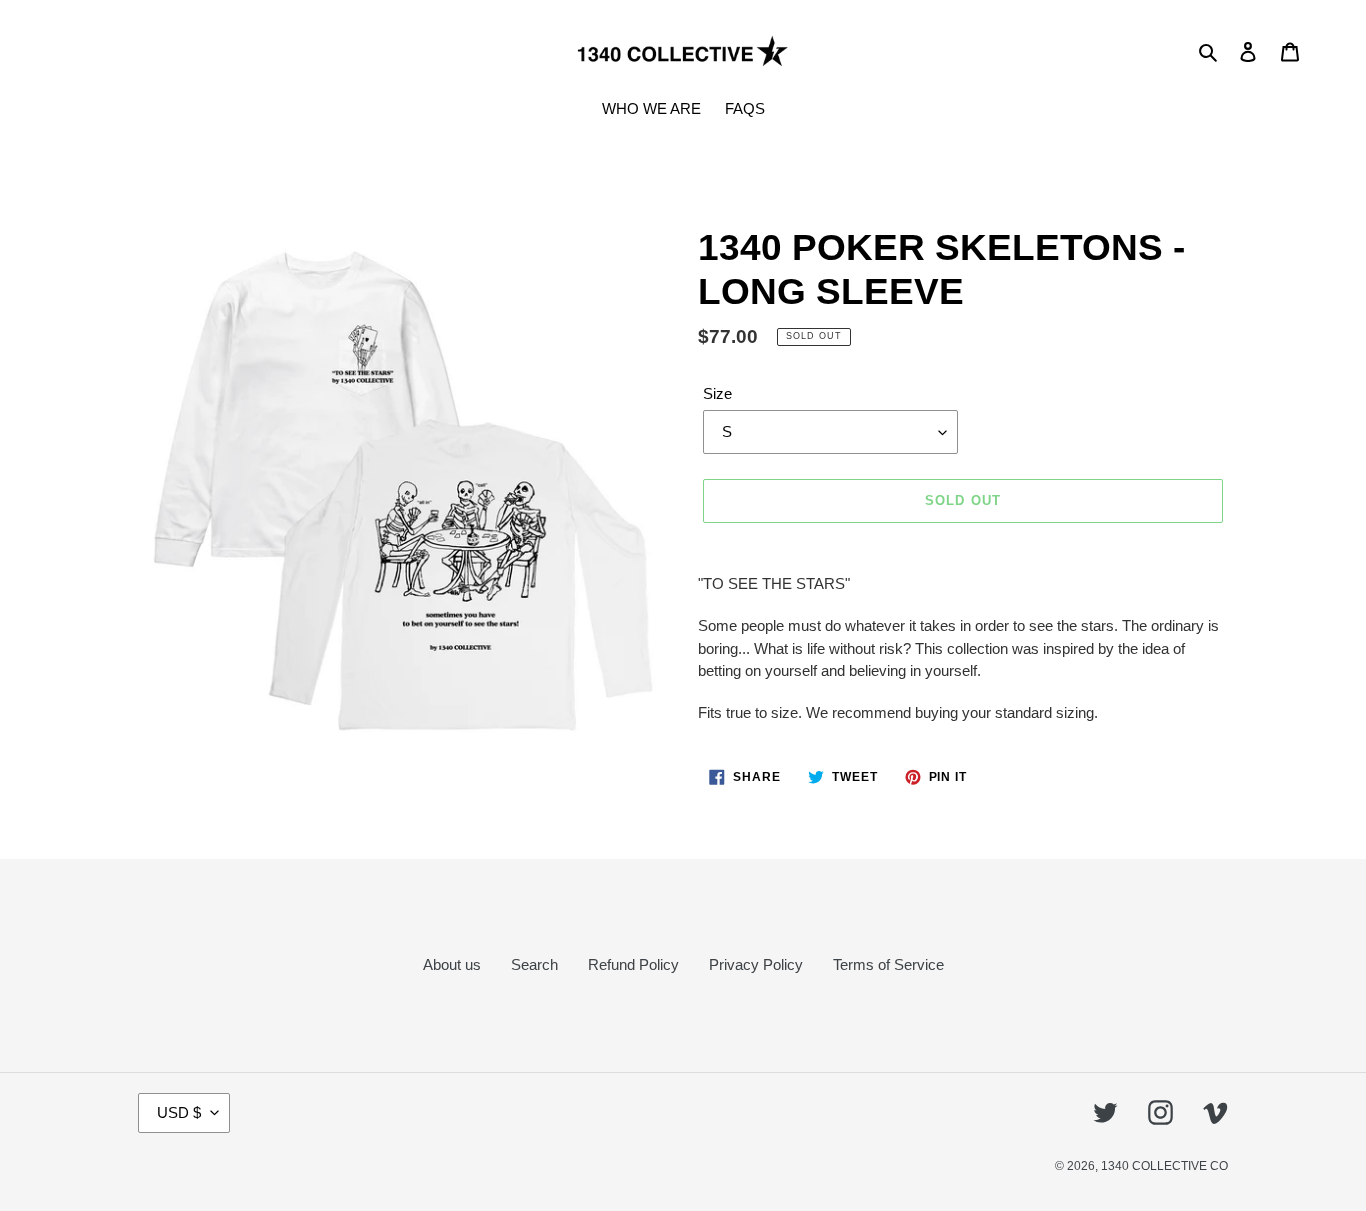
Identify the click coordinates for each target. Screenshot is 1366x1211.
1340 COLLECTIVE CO (1164, 1166)
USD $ (179, 1112)
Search (534, 964)
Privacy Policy (756, 964)
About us (452, 964)
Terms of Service (888, 964)
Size (717, 393)
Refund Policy (633, 964)
